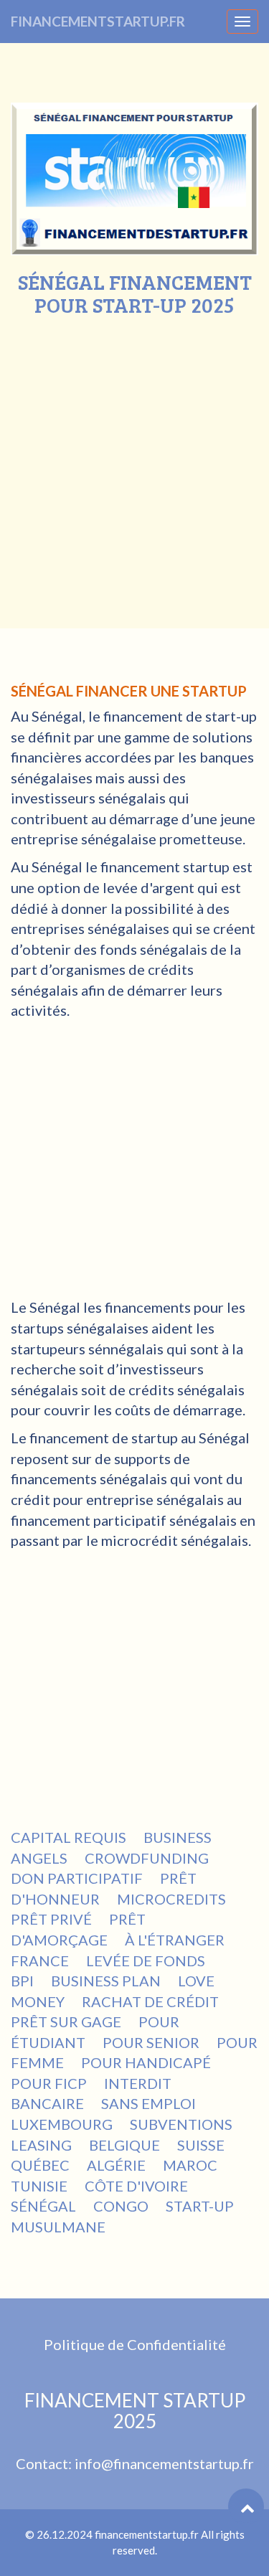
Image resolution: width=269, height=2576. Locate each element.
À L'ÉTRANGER (175, 1940)
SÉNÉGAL (43, 2206)
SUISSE (201, 2145)
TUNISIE (39, 2186)
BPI (22, 1981)
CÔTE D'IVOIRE (136, 2186)
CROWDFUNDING (147, 1858)
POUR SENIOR (151, 2042)
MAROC (190, 2165)
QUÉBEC (40, 2165)
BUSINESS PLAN (106, 1981)
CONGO (121, 2206)
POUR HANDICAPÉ (146, 2062)
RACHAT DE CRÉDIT (150, 2001)
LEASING (41, 2145)
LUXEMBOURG (62, 2124)
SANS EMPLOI (148, 2103)
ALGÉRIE (116, 2165)
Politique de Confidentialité (135, 2344)
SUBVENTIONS (181, 2124)
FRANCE (40, 1961)
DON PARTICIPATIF (77, 1878)
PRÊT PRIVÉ (51, 1919)
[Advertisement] (134, 458)
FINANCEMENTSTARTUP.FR (98, 21)
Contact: (45, 2463)
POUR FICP (49, 2083)
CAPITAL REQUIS (69, 1837)
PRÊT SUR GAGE (66, 2021)
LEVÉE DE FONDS (146, 1961)
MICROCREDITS (171, 1899)
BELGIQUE (124, 2145)
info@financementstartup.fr (164, 2463)
